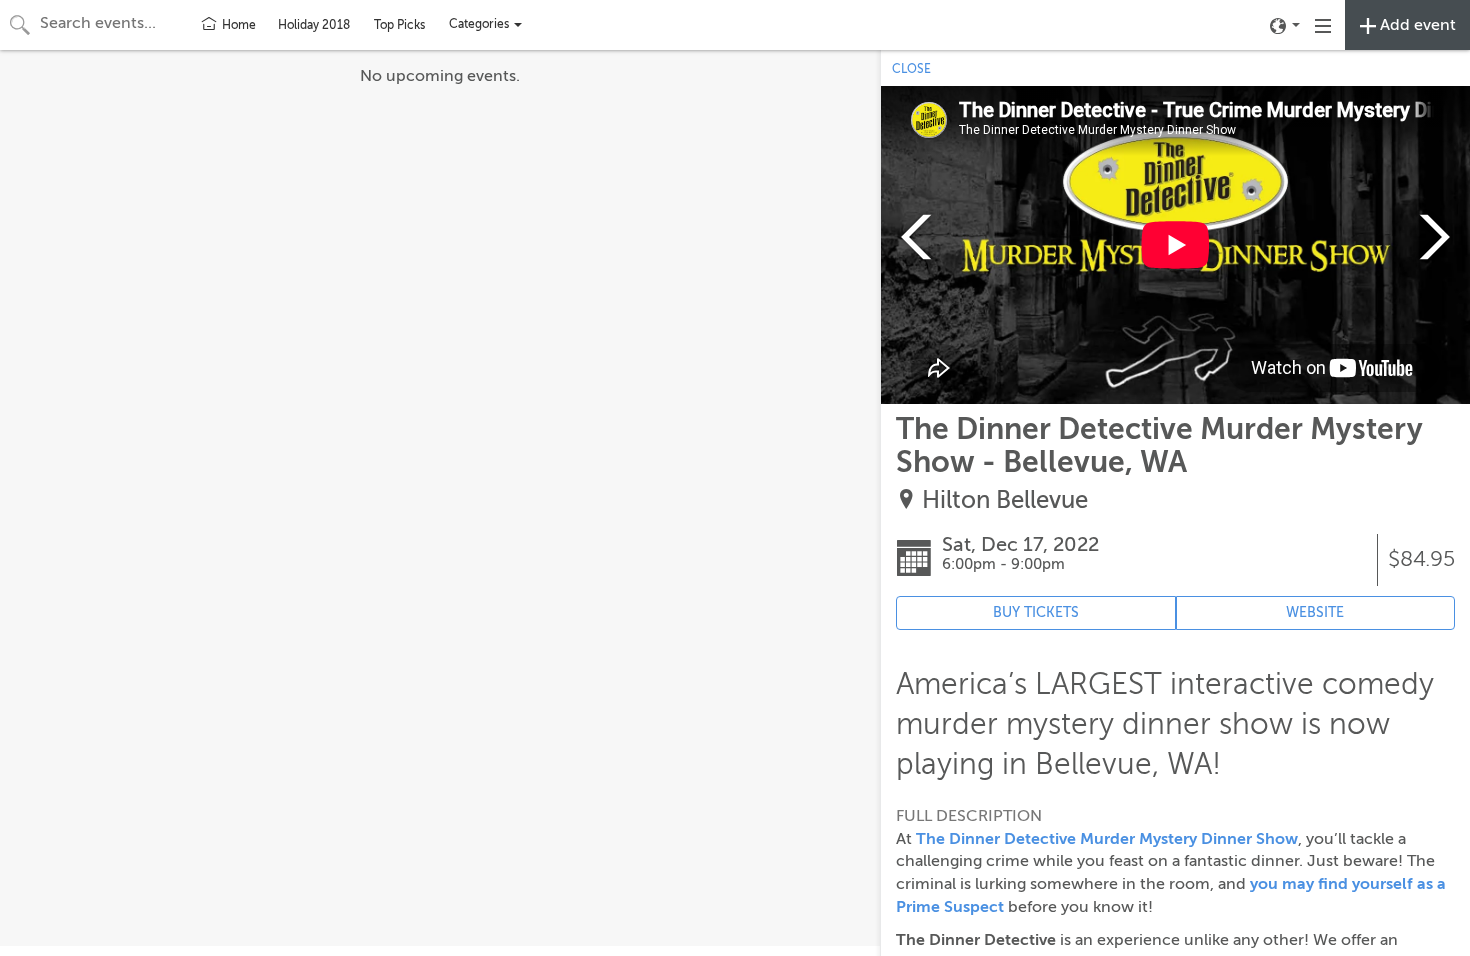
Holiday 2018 (314, 25)
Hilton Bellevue (1005, 500)
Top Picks (399, 25)
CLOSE (911, 69)
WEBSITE (1315, 612)
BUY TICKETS (1036, 612)
